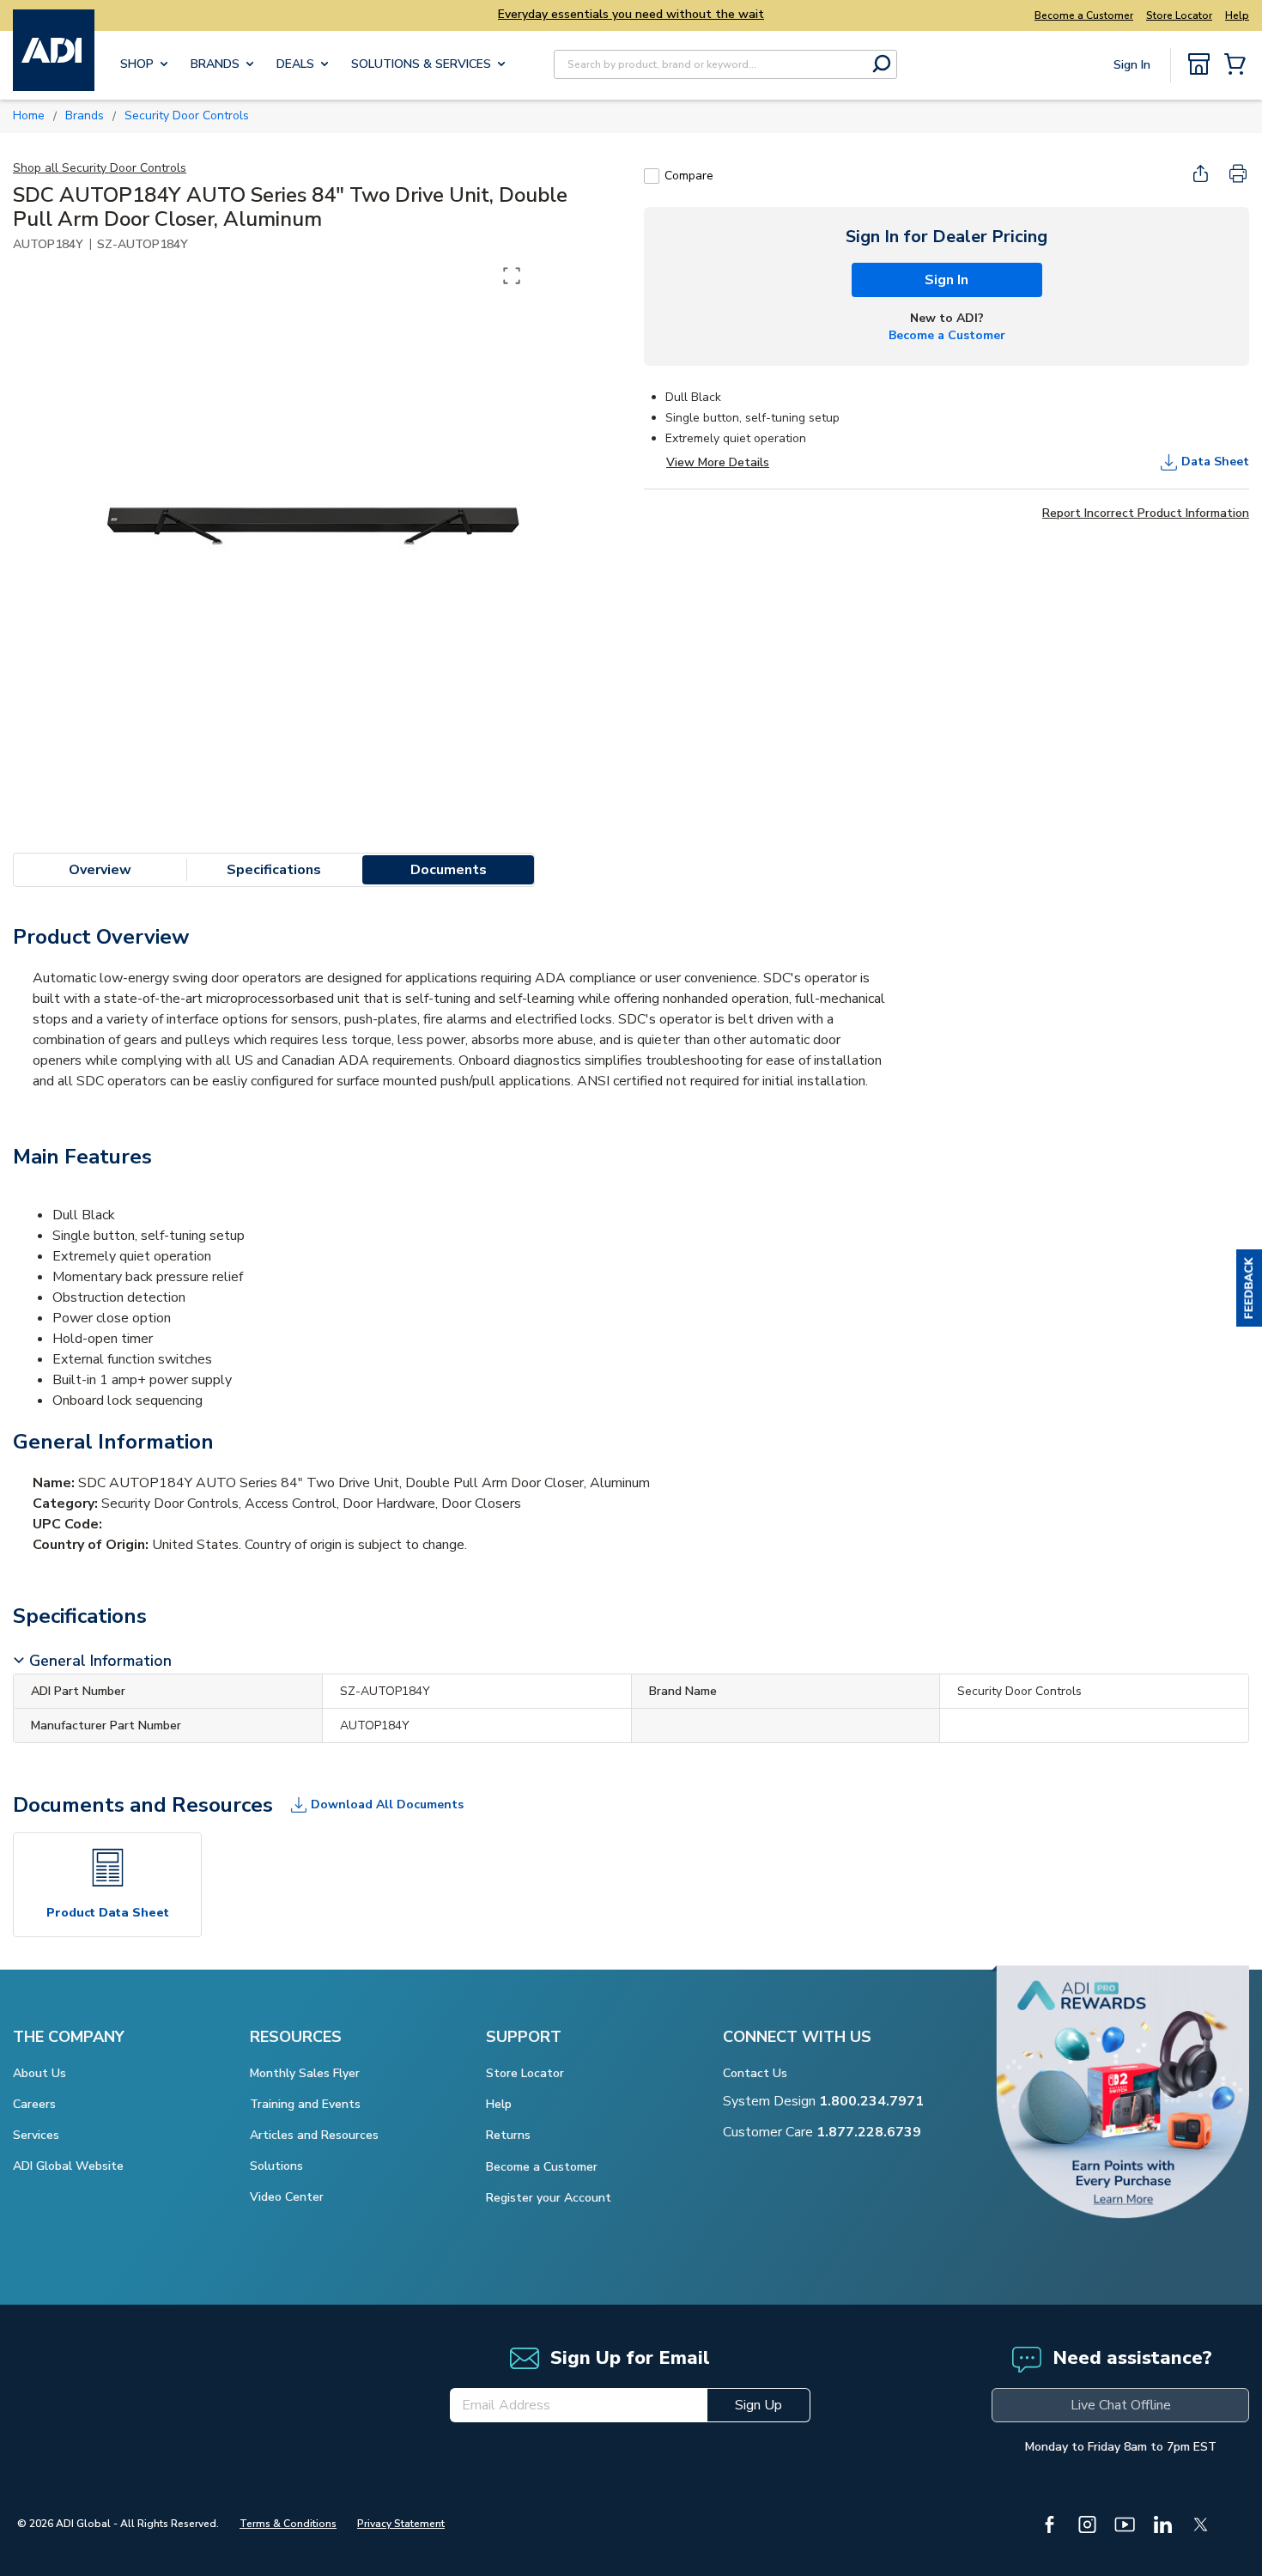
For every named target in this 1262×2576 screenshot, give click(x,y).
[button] (1249, 1288)
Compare (689, 176)
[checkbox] (652, 176)
